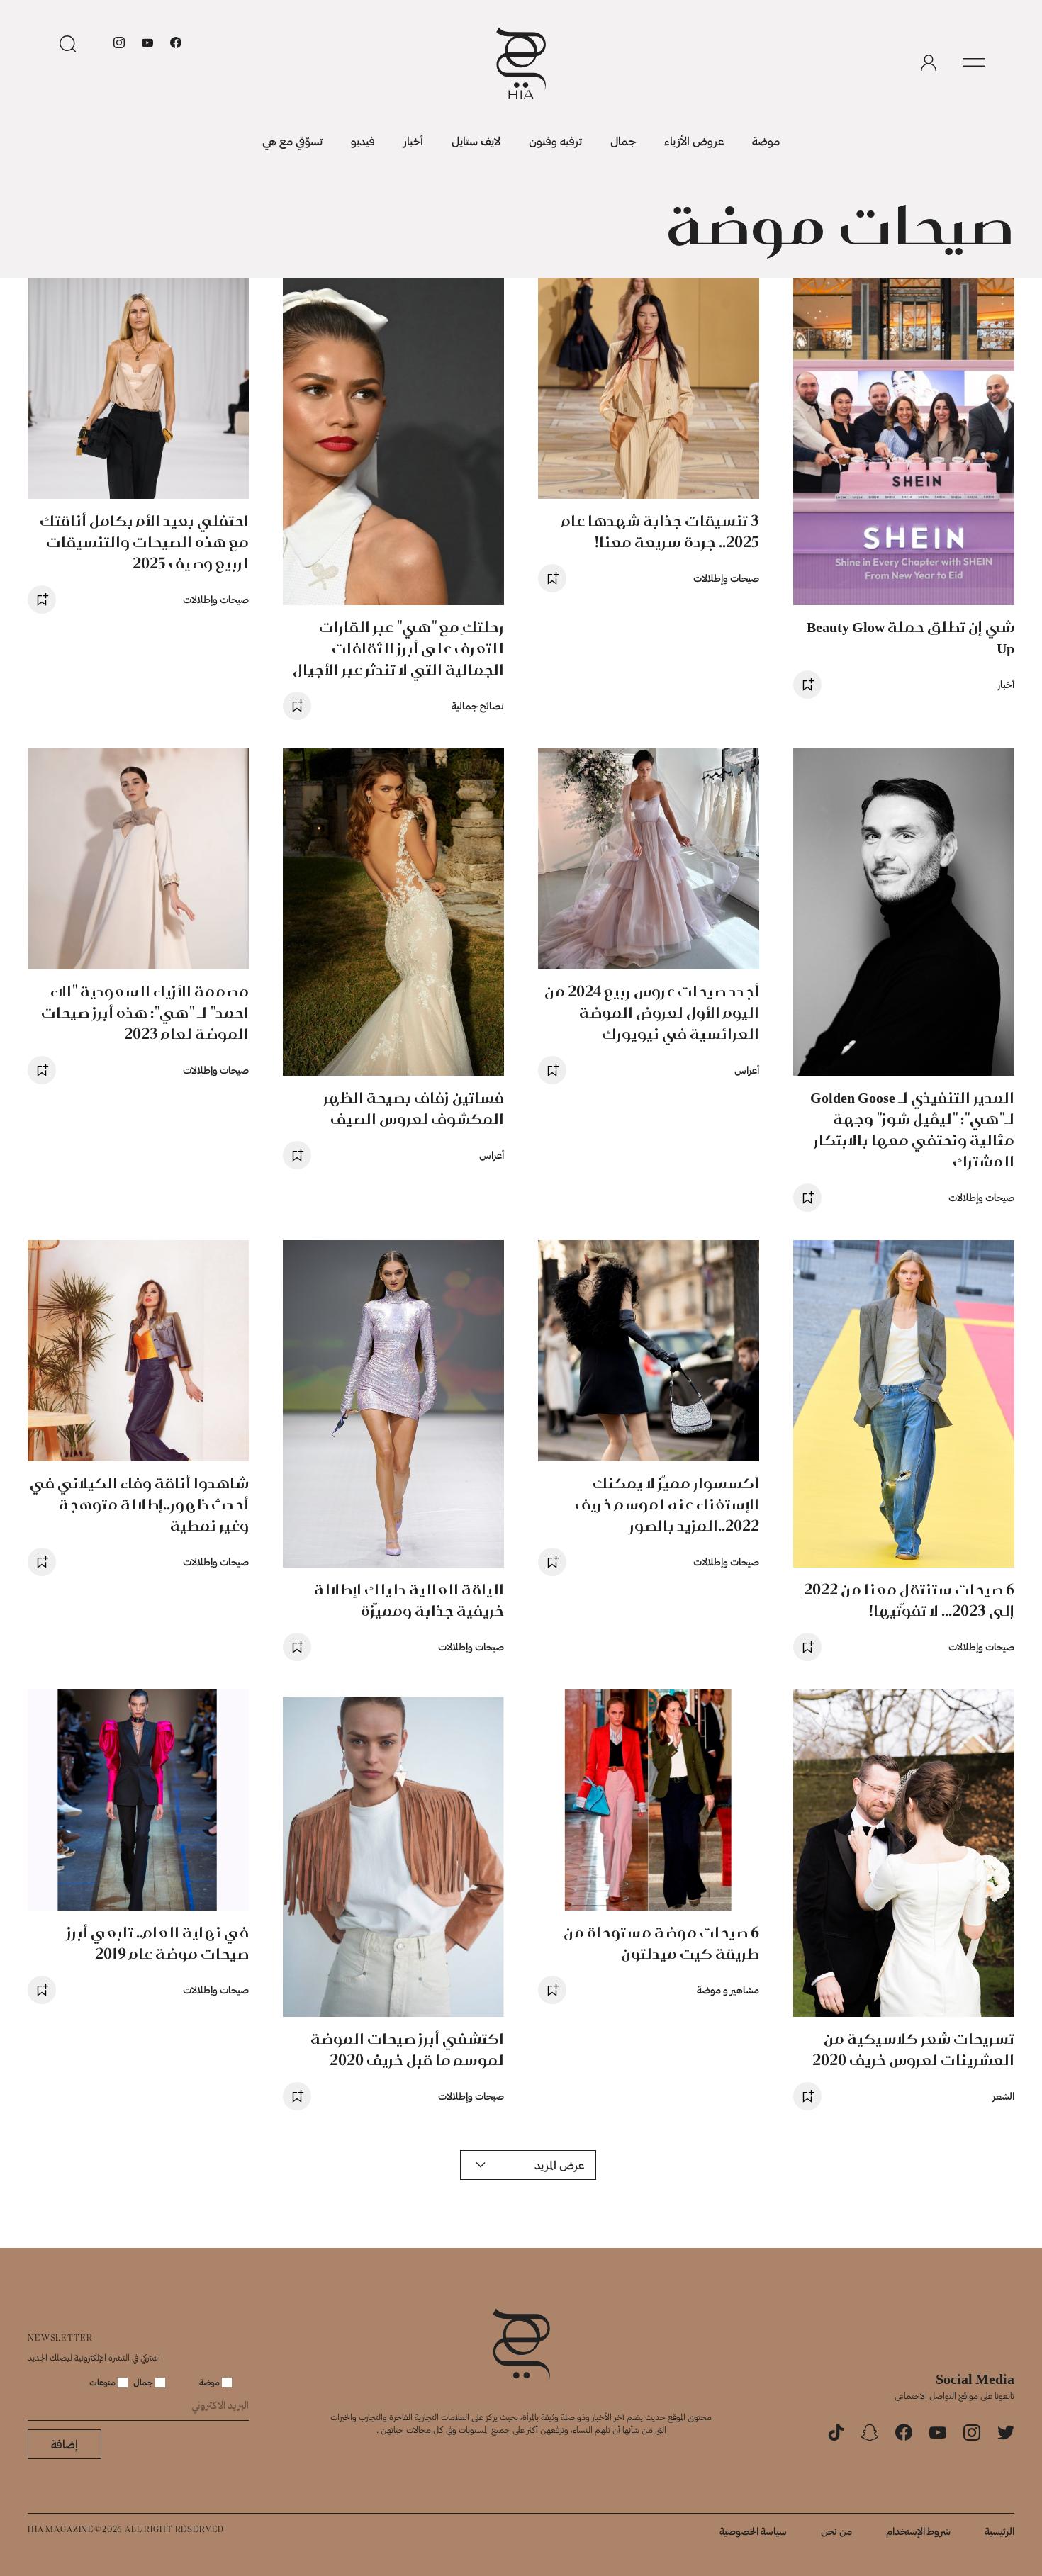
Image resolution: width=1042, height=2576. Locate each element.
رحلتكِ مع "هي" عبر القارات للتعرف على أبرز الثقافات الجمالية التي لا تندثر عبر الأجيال (398, 648)
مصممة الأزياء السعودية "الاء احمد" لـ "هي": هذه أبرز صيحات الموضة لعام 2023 (145, 1012)
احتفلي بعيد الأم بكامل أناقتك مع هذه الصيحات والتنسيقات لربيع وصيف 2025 (144, 542)
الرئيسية (999, 2531)
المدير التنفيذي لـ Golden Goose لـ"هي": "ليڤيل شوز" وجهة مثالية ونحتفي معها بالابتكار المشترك (912, 1129)
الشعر (1003, 2096)
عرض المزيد (559, 2165)
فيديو (363, 141)
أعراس (747, 1070)
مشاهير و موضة (728, 1990)
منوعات (103, 2382)
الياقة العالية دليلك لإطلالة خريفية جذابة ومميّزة (409, 1600)
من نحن (836, 2531)
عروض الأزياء (694, 141)
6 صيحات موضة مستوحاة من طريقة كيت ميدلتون (661, 1943)
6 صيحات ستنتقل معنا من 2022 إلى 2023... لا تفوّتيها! (909, 1600)
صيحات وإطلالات (726, 578)
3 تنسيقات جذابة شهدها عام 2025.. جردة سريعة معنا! (660, 531)
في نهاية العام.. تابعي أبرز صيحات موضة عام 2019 (158, 1943)
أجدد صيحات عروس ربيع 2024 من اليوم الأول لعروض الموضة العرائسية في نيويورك (652, 1012)
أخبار (413, 141)
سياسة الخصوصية (753, 2531)
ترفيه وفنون (555, 141)
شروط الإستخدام (918, 2531)
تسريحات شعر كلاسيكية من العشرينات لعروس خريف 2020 (913, 2049)
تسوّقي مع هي (292, 141)
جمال (623, 141)
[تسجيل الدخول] (929, 63)
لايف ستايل (476, 141)
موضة (766, 141)
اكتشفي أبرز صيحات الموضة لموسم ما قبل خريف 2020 (407, 2049)
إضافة (65, 2444)
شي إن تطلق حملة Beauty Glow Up (911, 637)
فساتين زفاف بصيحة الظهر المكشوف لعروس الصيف (414, 1108)
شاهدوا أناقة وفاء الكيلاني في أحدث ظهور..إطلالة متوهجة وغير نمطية (139, 1504)
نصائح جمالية (478, 705)
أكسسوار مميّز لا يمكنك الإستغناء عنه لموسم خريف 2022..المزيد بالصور (667, 1504)
